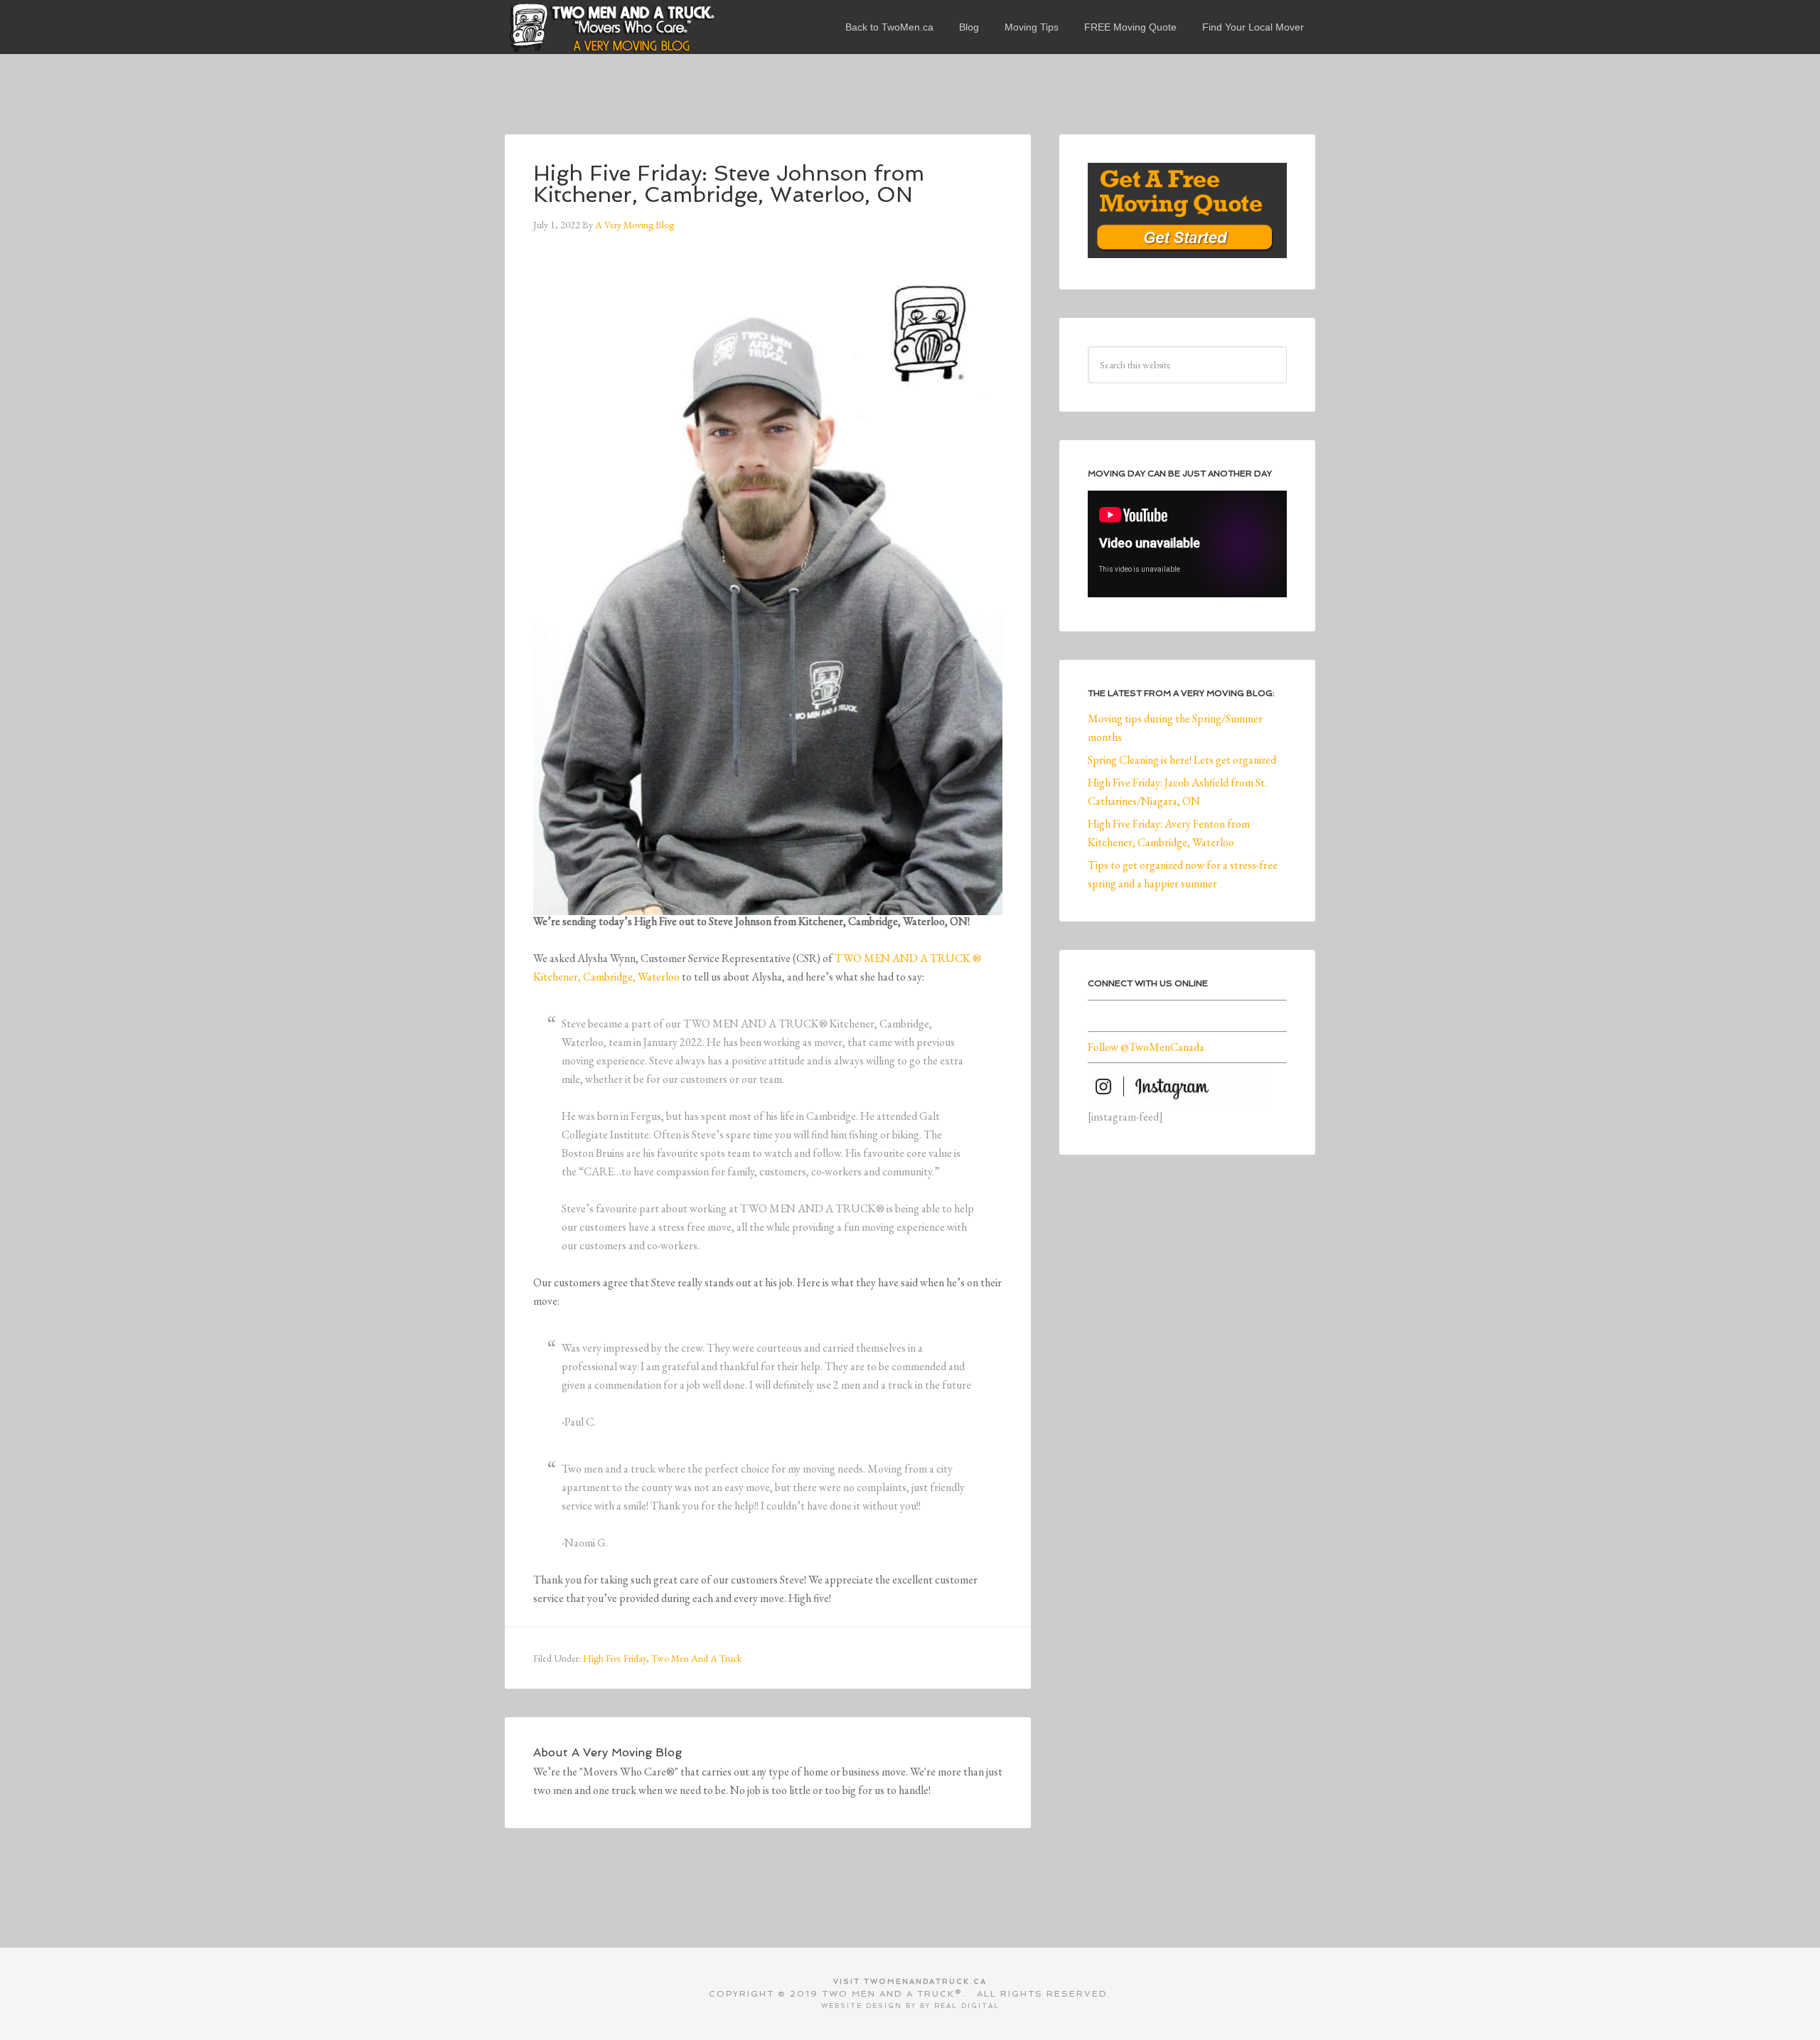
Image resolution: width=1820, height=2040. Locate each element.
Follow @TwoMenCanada (1146, 1047)
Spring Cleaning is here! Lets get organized (1182, 760)
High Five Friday (615, 1658)
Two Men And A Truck (696, 1658)
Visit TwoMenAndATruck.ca (910, 1981)
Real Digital (967, 2006)
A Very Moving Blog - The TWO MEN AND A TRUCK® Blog (611, 27)
